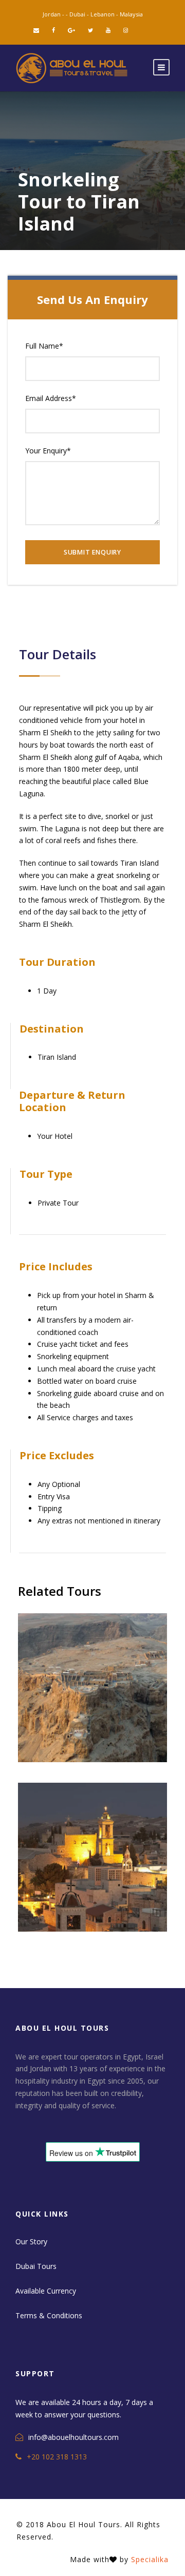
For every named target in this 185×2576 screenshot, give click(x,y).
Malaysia (131, 14)
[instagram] (126, 30)
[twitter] (90, 30)
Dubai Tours (36, 2266)
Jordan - (54, 14)
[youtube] (108, 30)
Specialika (150, 2559)
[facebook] (53, 30)
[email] (36, 30)
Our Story (31, 2241)
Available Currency (46, 2291)
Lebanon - (105, 14)
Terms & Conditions (49, 2315)
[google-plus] (71, 30)
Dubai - (80, 14)
